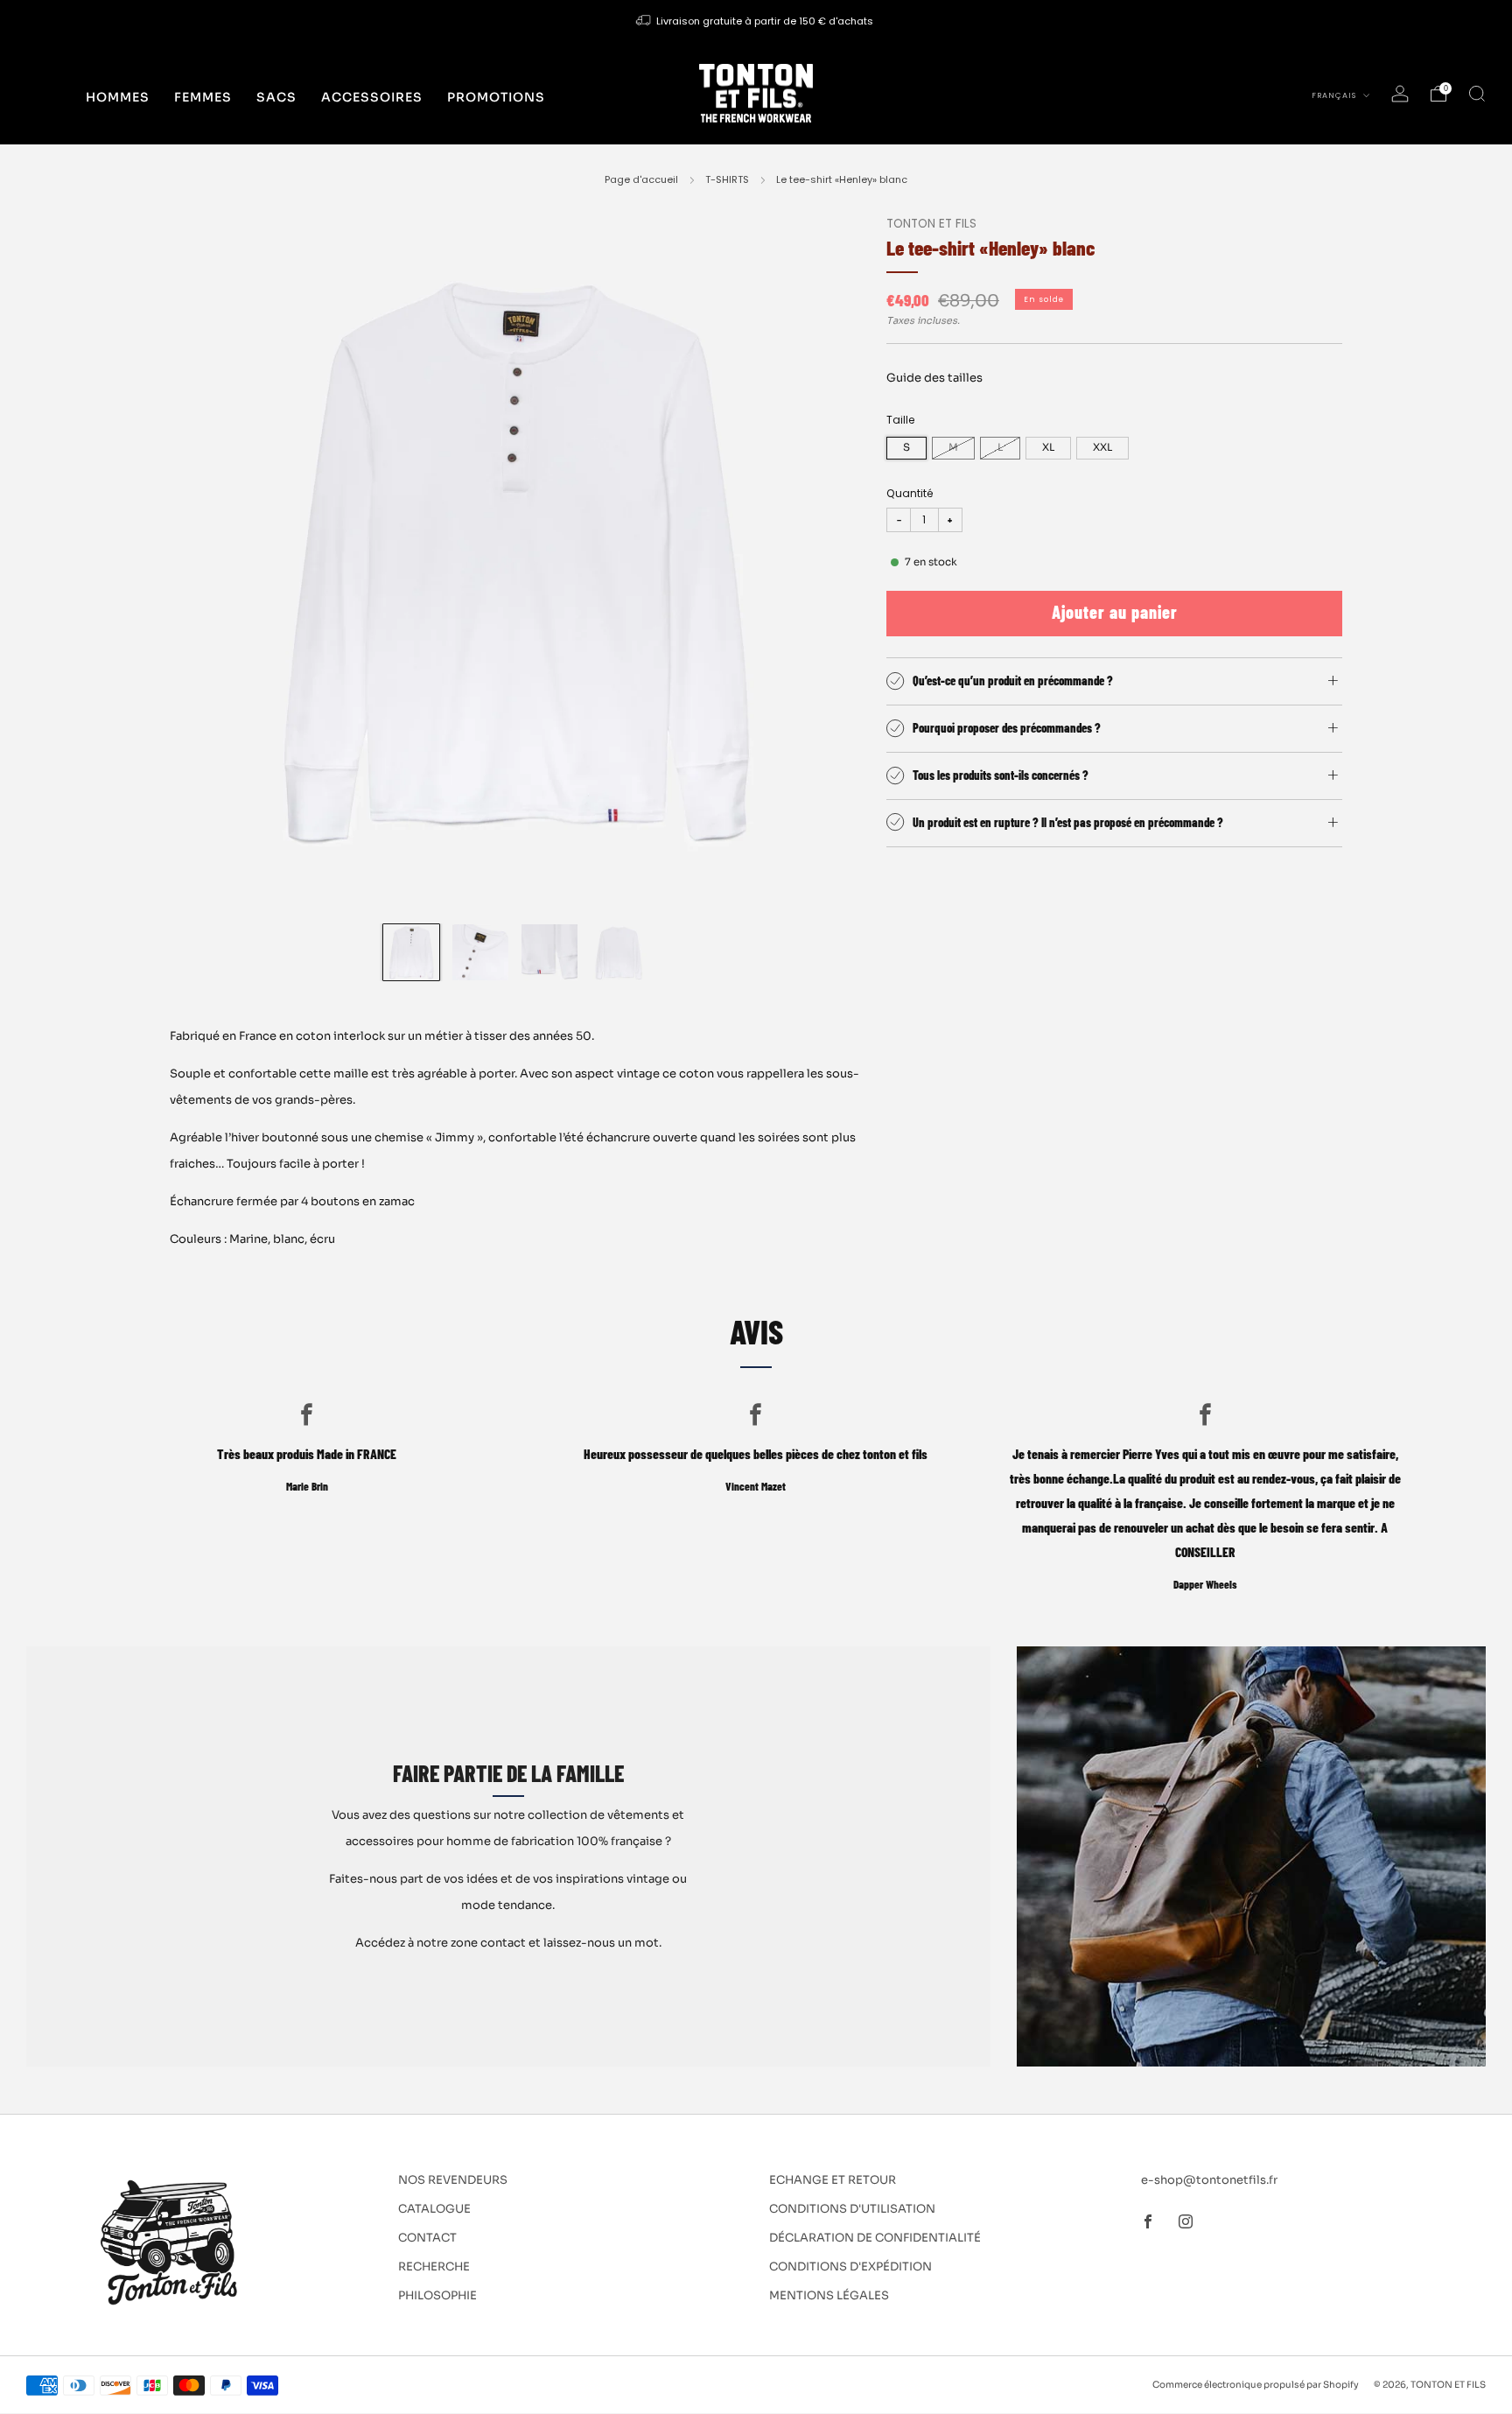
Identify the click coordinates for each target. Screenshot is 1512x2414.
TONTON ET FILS (931, 224)
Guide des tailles (934, 378)
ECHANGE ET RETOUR (833, 2180)
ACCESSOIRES (372, 97)
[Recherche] (1477, 94)
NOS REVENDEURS (453, 2180)
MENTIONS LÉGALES (829, 2295)
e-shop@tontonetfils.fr (1209, 2180)
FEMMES (203, 97)
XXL (1102, 447)
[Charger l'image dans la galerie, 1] (411, 952)
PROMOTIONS (496, 97)
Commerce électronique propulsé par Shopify (1256, 2385)
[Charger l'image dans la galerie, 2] (480, 952)
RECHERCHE (434, 2267)
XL (1048, 447)
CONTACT (427, 2238)
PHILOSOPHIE (437, 2295)
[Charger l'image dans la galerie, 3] (549, 952)
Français (1335, 95)
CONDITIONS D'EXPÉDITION (850, 2267)
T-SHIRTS (727, 179)
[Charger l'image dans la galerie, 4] (619, 952)
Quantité (910, 493)
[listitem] (756, 21)
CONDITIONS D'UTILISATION (852, 2209)
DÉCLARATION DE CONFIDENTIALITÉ (875, 2238)
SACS (276, 97)
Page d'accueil (641, 179)
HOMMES (118, 97)
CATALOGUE (434, 2209)
